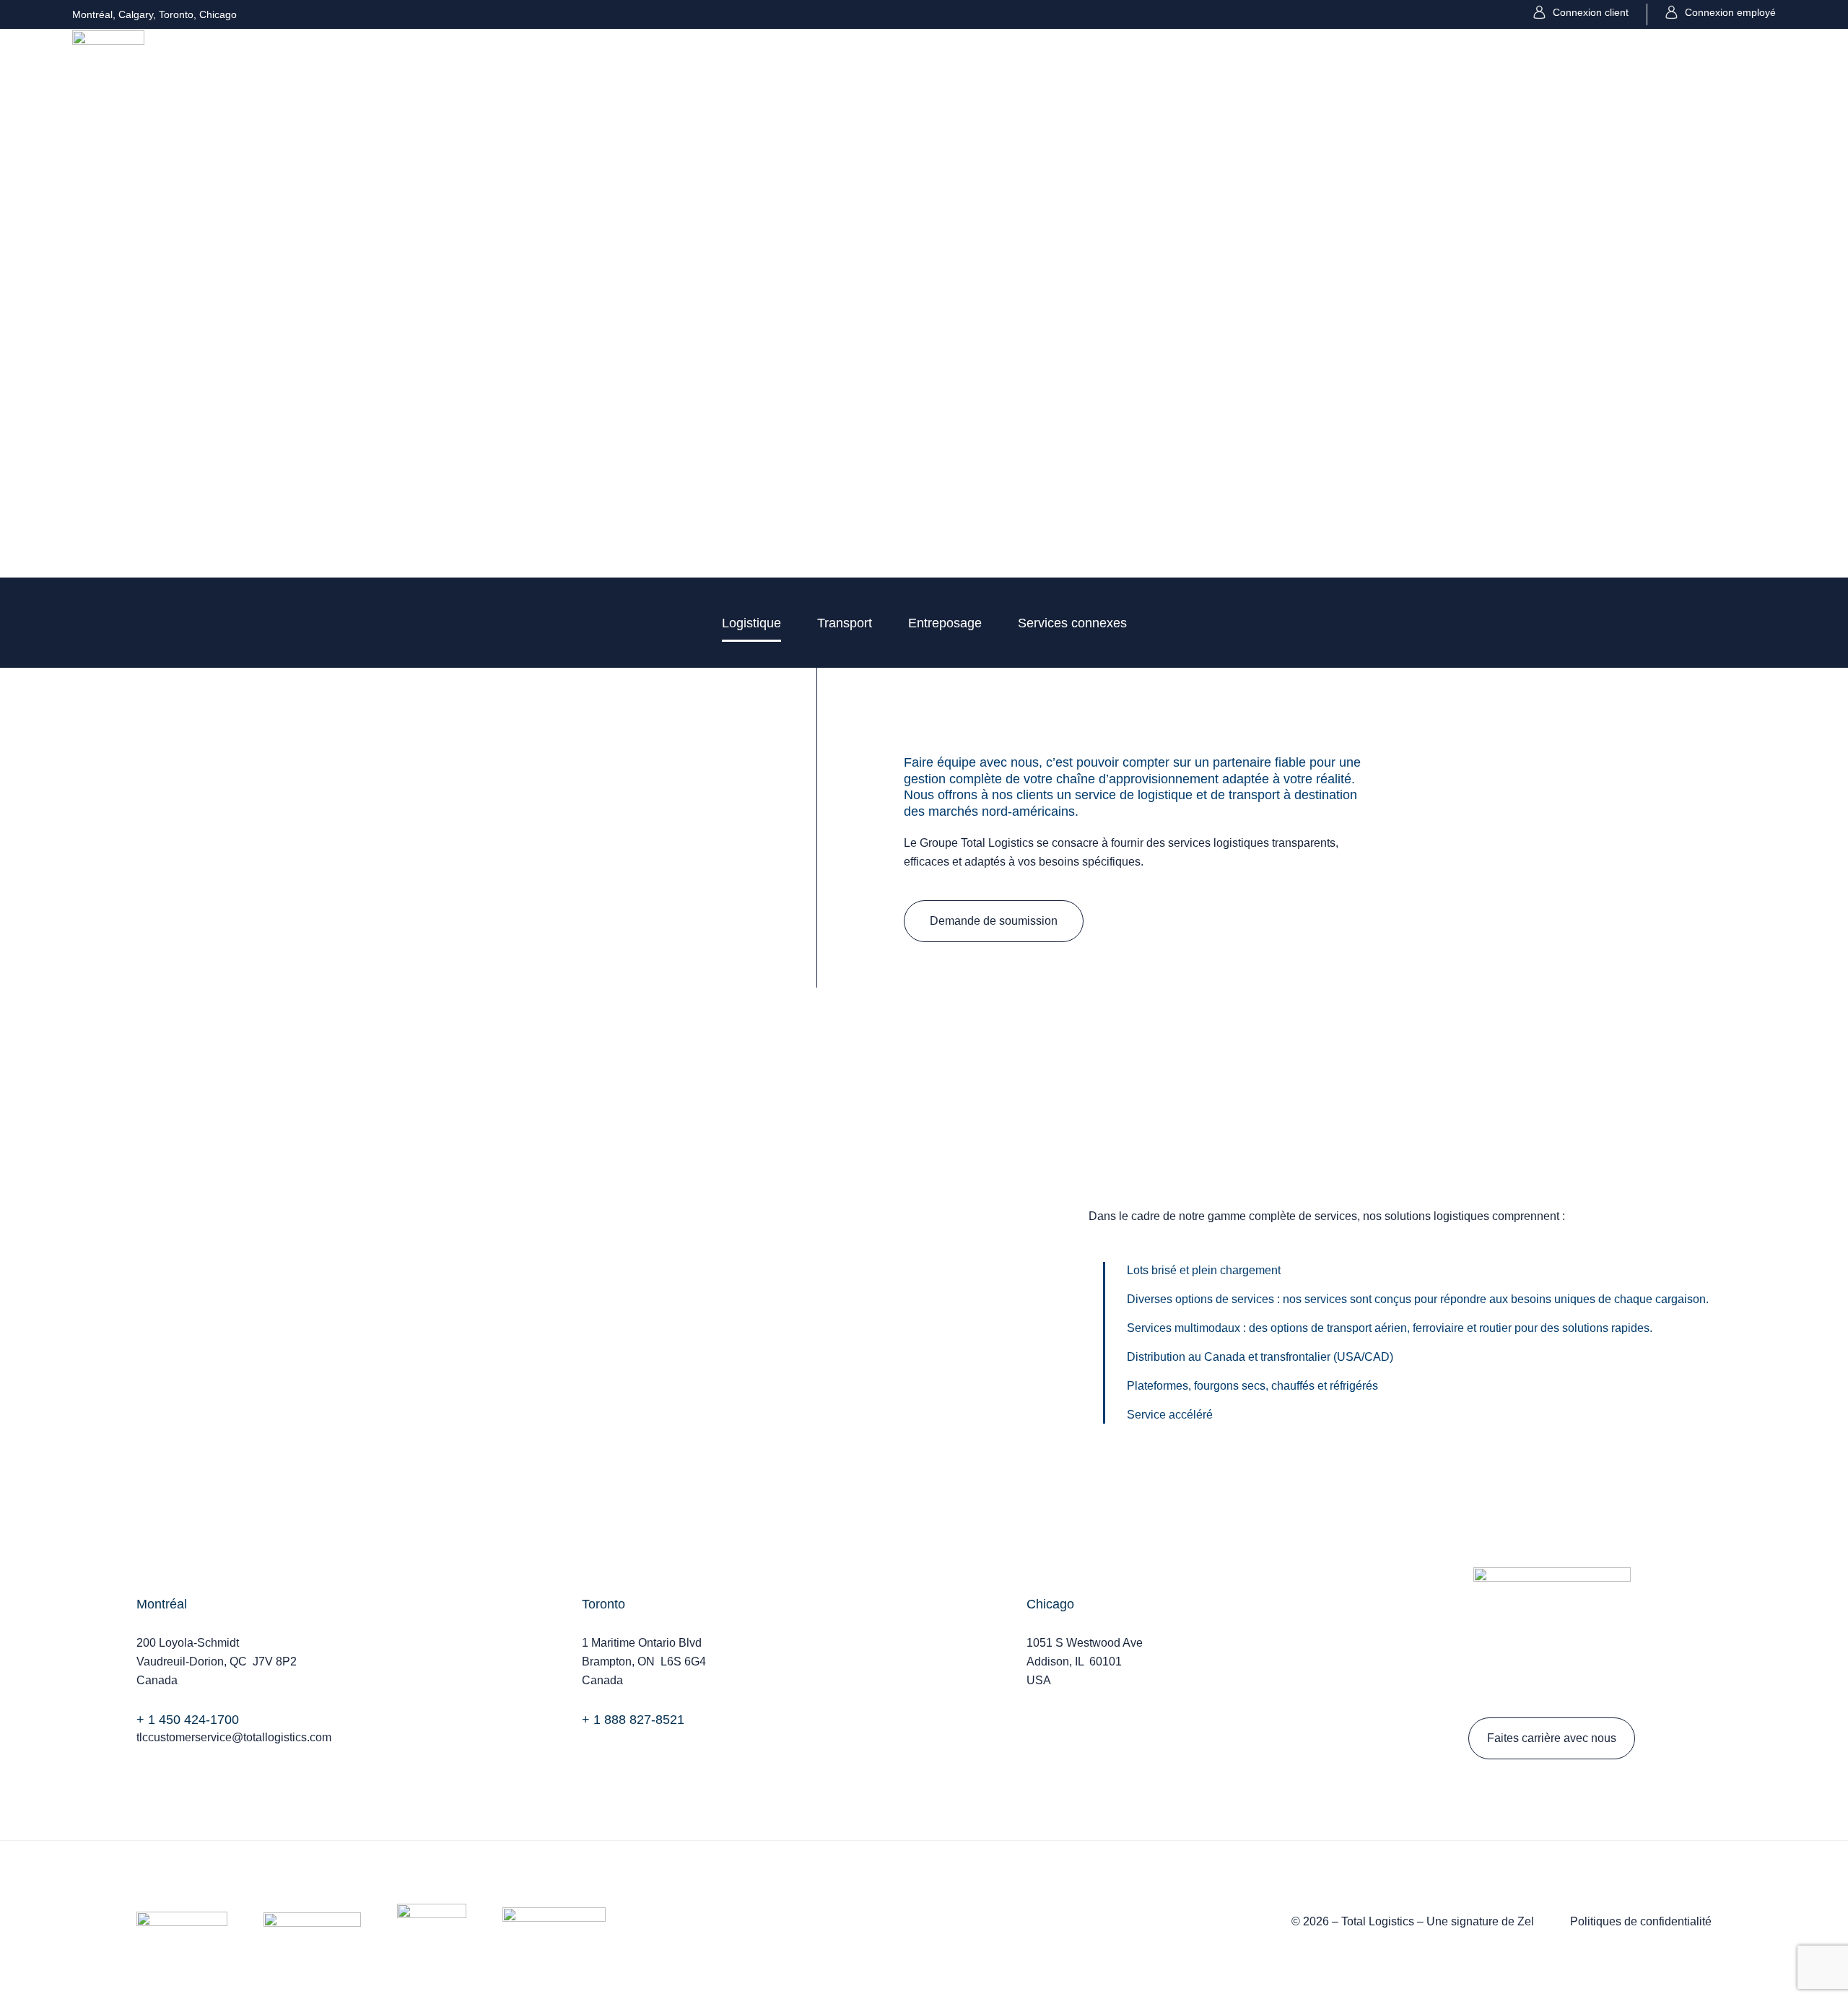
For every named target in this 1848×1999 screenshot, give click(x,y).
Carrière (1504, 65)
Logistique (751, 623)
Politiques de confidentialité (1641, 1921)
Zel (1526, 1921)
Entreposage (945, 623)
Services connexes (1072, 623)
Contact (1567, 65)
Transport (845, 623)
